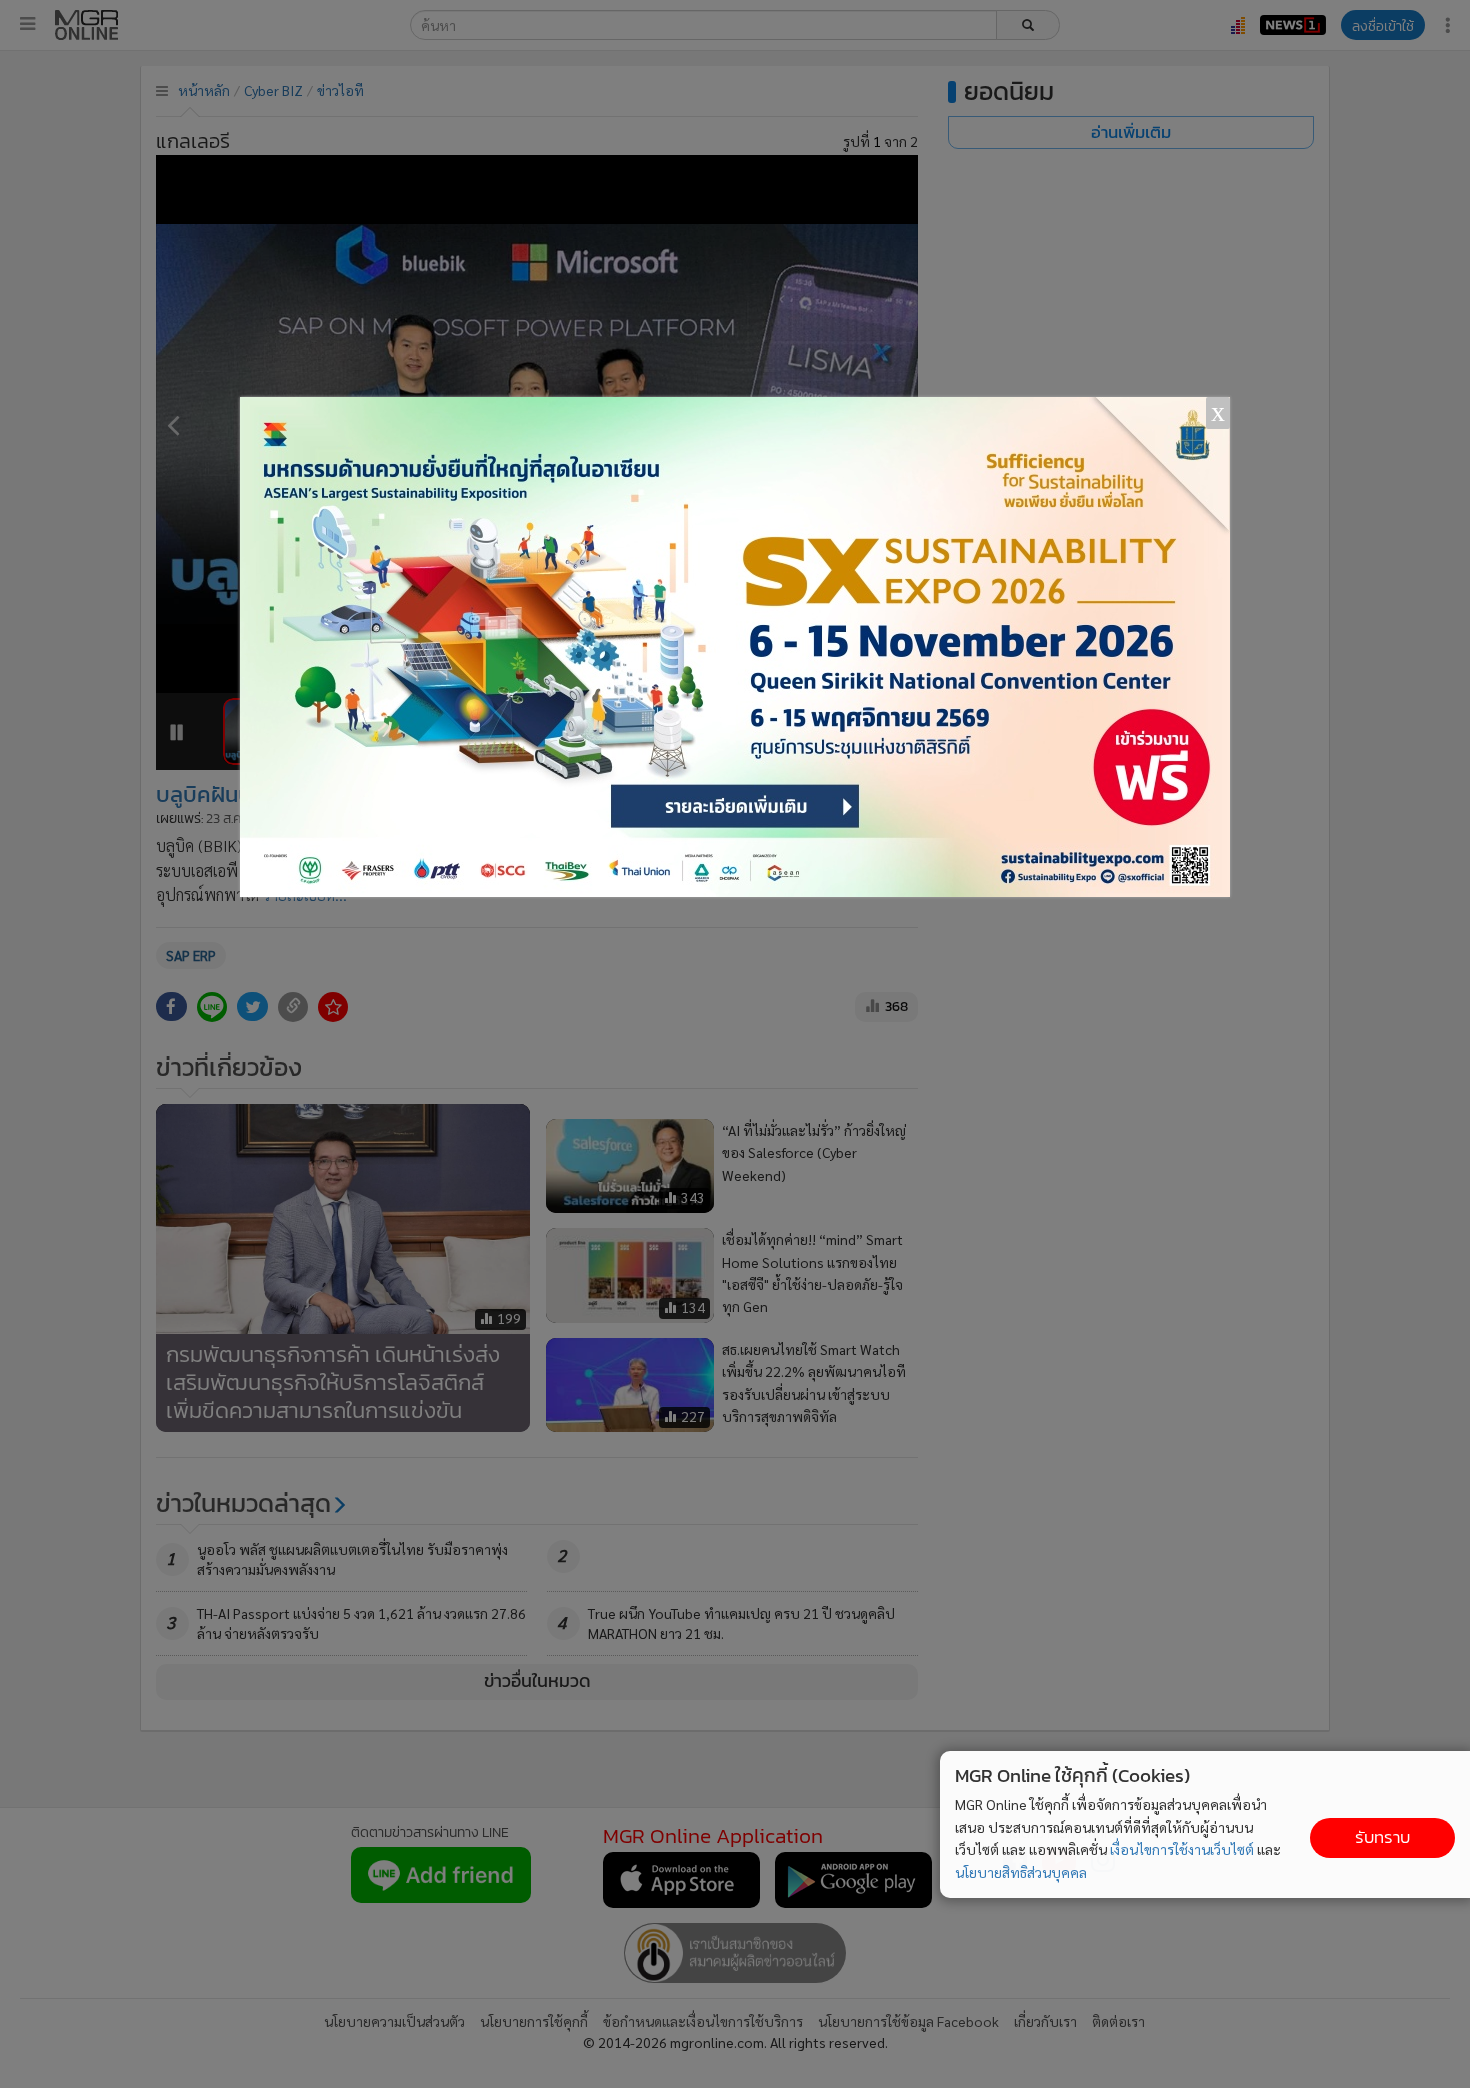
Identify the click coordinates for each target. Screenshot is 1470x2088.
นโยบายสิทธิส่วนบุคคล (1021, 1872)
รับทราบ (1382, 1837)
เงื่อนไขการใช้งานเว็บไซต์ (1182, 1849)
